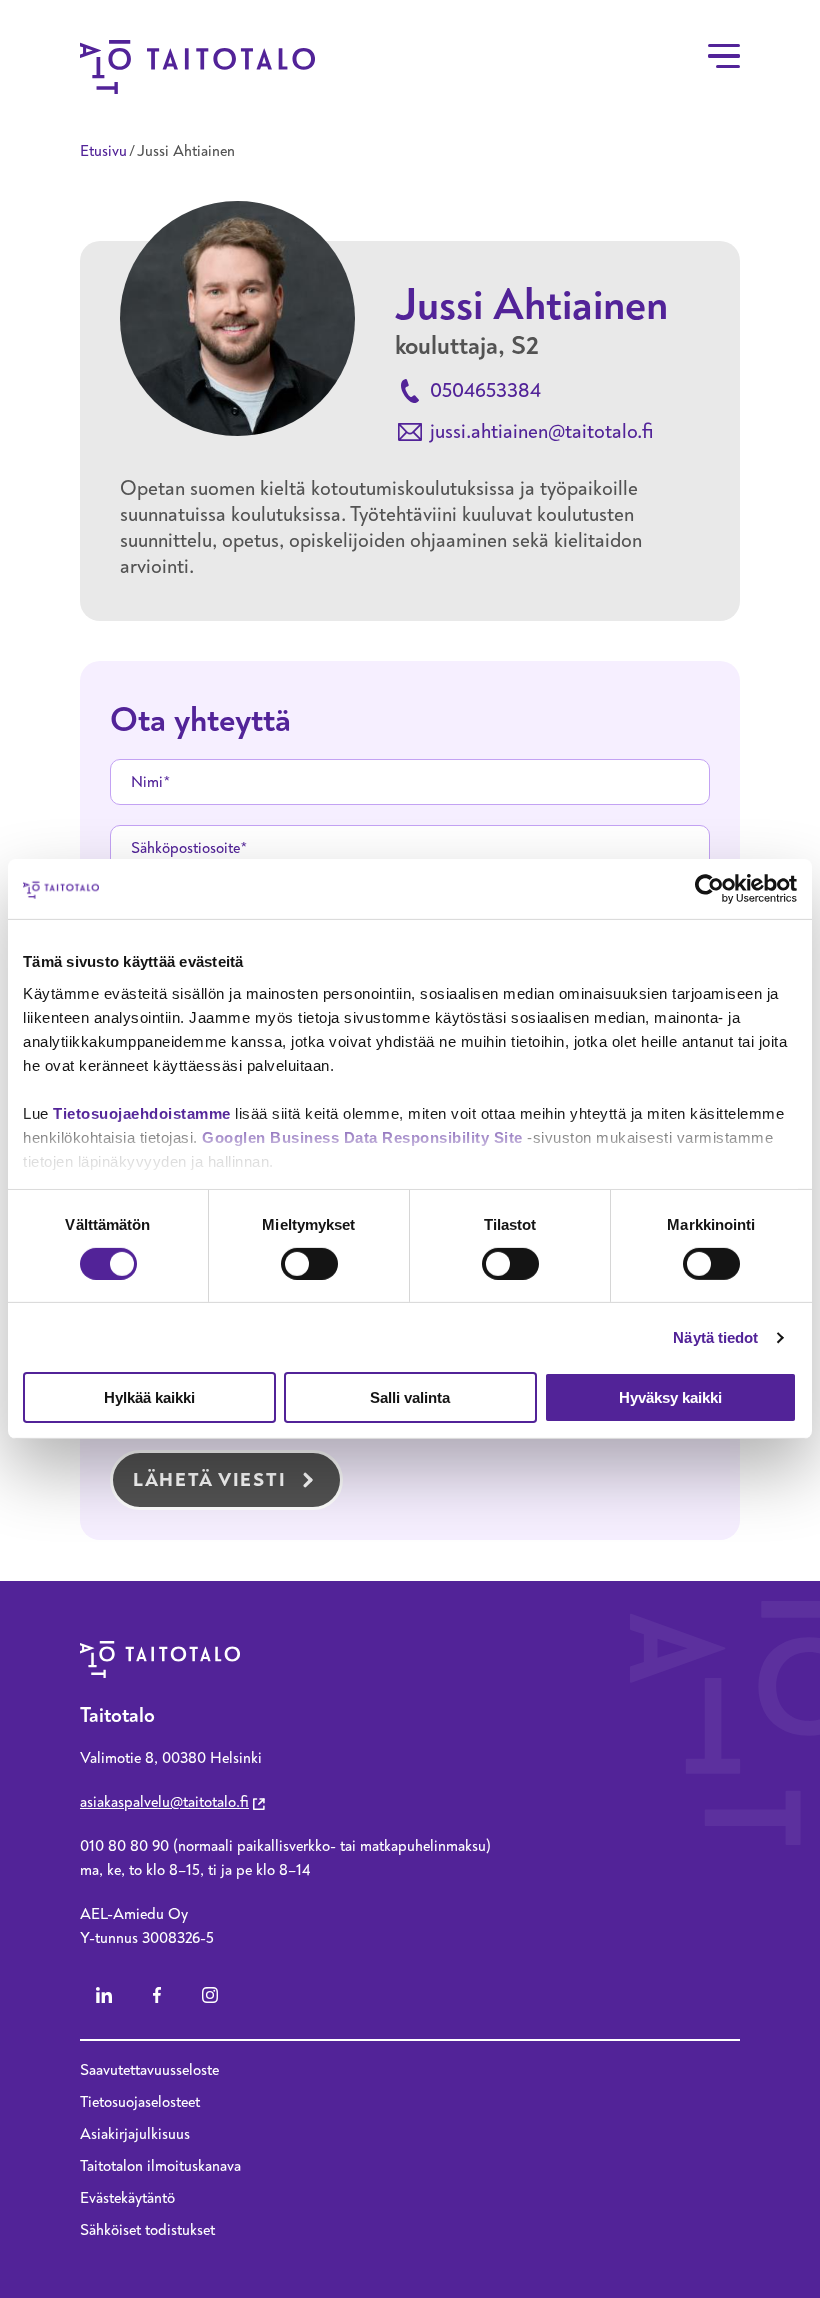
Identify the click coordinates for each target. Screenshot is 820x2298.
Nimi (147, 782)
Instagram (210, 1995)
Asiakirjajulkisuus (135, 2134)
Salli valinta (410, 1397)
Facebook (157, 1995)
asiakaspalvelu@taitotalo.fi (164, 1802)
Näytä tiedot (715, 1337)
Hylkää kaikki (149, 1397)
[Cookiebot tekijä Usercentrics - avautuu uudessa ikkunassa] (709, 889)
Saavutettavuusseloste (149, 2070)
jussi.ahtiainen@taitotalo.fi (541, 431)
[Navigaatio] (724, 56)
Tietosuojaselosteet (140, 2102)
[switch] (309, 1264)
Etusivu (103, 151)
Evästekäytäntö (127, 2198)
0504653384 (485, 390)
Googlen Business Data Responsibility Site (362, 1136)
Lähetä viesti (209, 1480)
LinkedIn (104, 1995)
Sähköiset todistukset (147, 2230)
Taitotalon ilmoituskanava (160, 2166)
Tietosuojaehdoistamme (142, 1112)
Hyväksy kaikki (670, 1397)
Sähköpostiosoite (185, 848)
